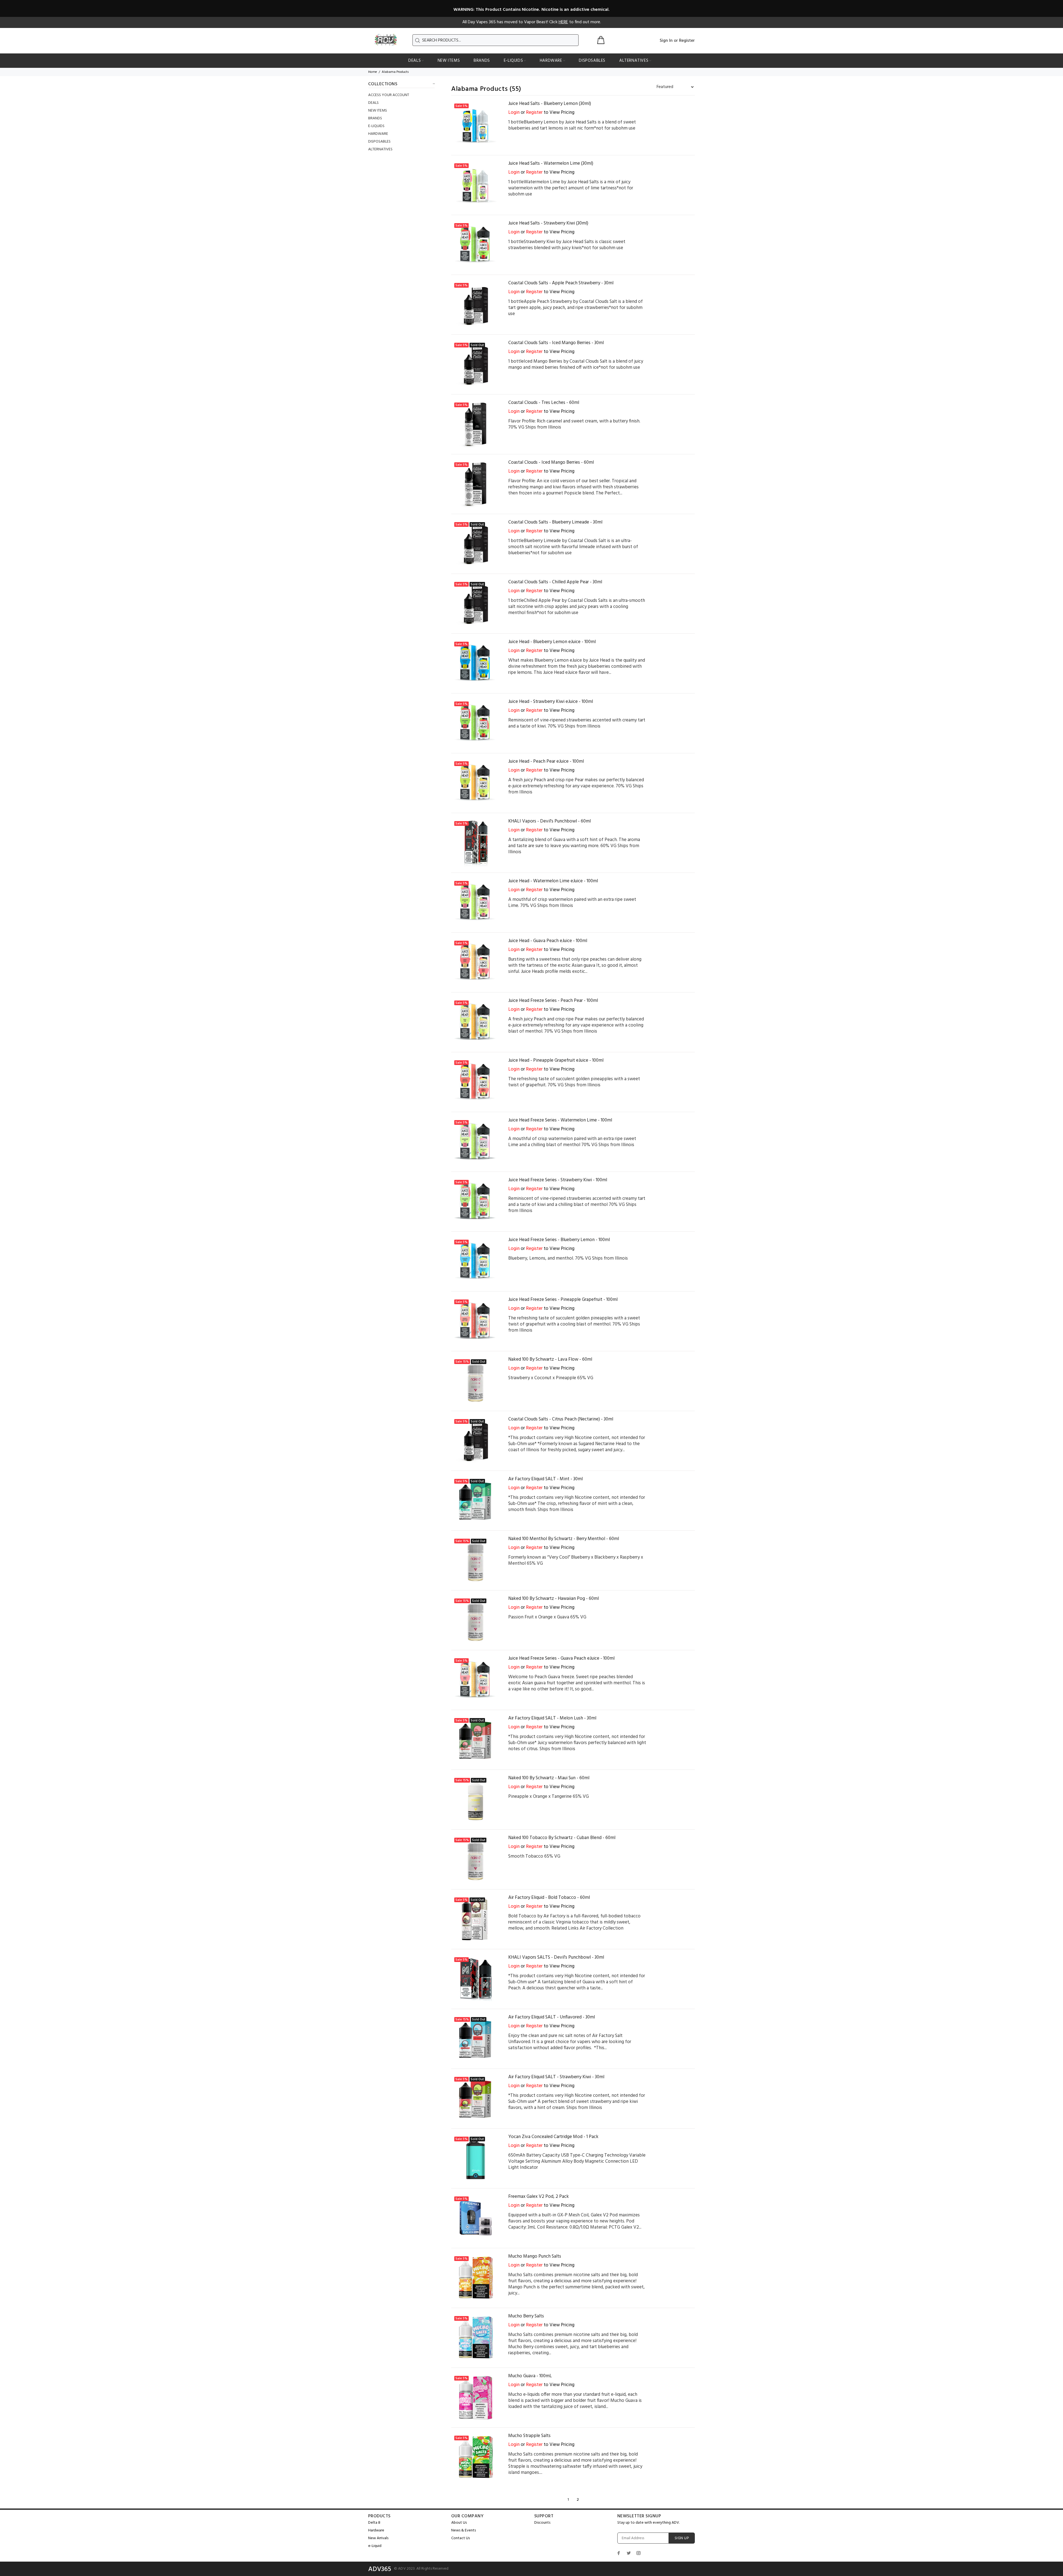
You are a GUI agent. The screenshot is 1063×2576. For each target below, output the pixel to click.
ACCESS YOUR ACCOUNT (389, 95)
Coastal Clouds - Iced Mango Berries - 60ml (551, 462)
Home (373, 72)
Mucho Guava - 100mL (530, 2376)
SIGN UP (682, 2538)
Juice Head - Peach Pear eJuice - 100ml (546, 761)
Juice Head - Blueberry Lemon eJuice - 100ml (552, 642)
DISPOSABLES (379, 142)
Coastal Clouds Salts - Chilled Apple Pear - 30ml (555, 582)
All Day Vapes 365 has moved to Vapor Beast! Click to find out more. (532, 22)
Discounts (542, 2523)
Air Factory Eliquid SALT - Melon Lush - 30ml (552, 1718)
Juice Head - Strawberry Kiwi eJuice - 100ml (551, 702)
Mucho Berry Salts (526, 2316)
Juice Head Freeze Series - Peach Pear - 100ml (553, 1001)
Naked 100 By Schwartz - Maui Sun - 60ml (549, 1778)
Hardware (376, 2530)
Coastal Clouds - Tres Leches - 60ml (544, 403)
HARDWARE (378, 134)
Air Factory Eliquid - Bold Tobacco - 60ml (549, 1898)
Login (514, 113)
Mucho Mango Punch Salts (535, 2256)
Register (687, 41)
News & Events (464, 2530)
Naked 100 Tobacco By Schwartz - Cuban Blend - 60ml (562, 1838)
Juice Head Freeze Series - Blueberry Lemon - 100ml (559, 1240)
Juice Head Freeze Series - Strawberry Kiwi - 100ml (558, 1180)
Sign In (666, 41)
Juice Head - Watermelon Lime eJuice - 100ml (553, 881)
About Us (459, 2523)
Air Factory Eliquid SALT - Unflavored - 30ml (552, 2017)
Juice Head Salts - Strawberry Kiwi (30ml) (548, 223)
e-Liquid (375, 2546)
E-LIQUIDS (376, 126)
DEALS (373, 103)
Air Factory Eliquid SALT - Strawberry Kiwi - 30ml (556, 2077)
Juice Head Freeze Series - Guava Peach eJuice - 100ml (561, 1658)
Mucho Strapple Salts (529, 2436)
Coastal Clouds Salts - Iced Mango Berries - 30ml (556, 343)
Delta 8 (374, 2523)
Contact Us (460, 2538)
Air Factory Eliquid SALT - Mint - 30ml (545, 1479)
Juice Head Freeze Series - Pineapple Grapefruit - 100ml (563, 1300)
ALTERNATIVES (380, 149)
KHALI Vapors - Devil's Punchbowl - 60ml (549, 821)
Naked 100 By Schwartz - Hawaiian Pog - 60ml (554, 1599)
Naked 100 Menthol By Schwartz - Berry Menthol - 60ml (564, 1539)
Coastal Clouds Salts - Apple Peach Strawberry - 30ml (561, 283)
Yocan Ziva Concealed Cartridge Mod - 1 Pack (553, 2137)
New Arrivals (378, 2538)
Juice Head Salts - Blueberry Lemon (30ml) (550, 104)
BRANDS (375, 118)
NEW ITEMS (378, 111)
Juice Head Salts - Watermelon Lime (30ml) (551, 163)
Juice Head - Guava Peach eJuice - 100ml (548, 941)
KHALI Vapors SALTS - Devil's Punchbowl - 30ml (556, 1957)
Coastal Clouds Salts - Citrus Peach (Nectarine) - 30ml (561, 1419)
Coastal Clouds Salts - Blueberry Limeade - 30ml (555, 522)
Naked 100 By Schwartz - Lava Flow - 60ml (550, 1359)
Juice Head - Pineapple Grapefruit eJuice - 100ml (556, 1060)
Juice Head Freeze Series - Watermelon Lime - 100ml (560, 1120)
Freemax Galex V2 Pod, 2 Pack (539, 2197)
